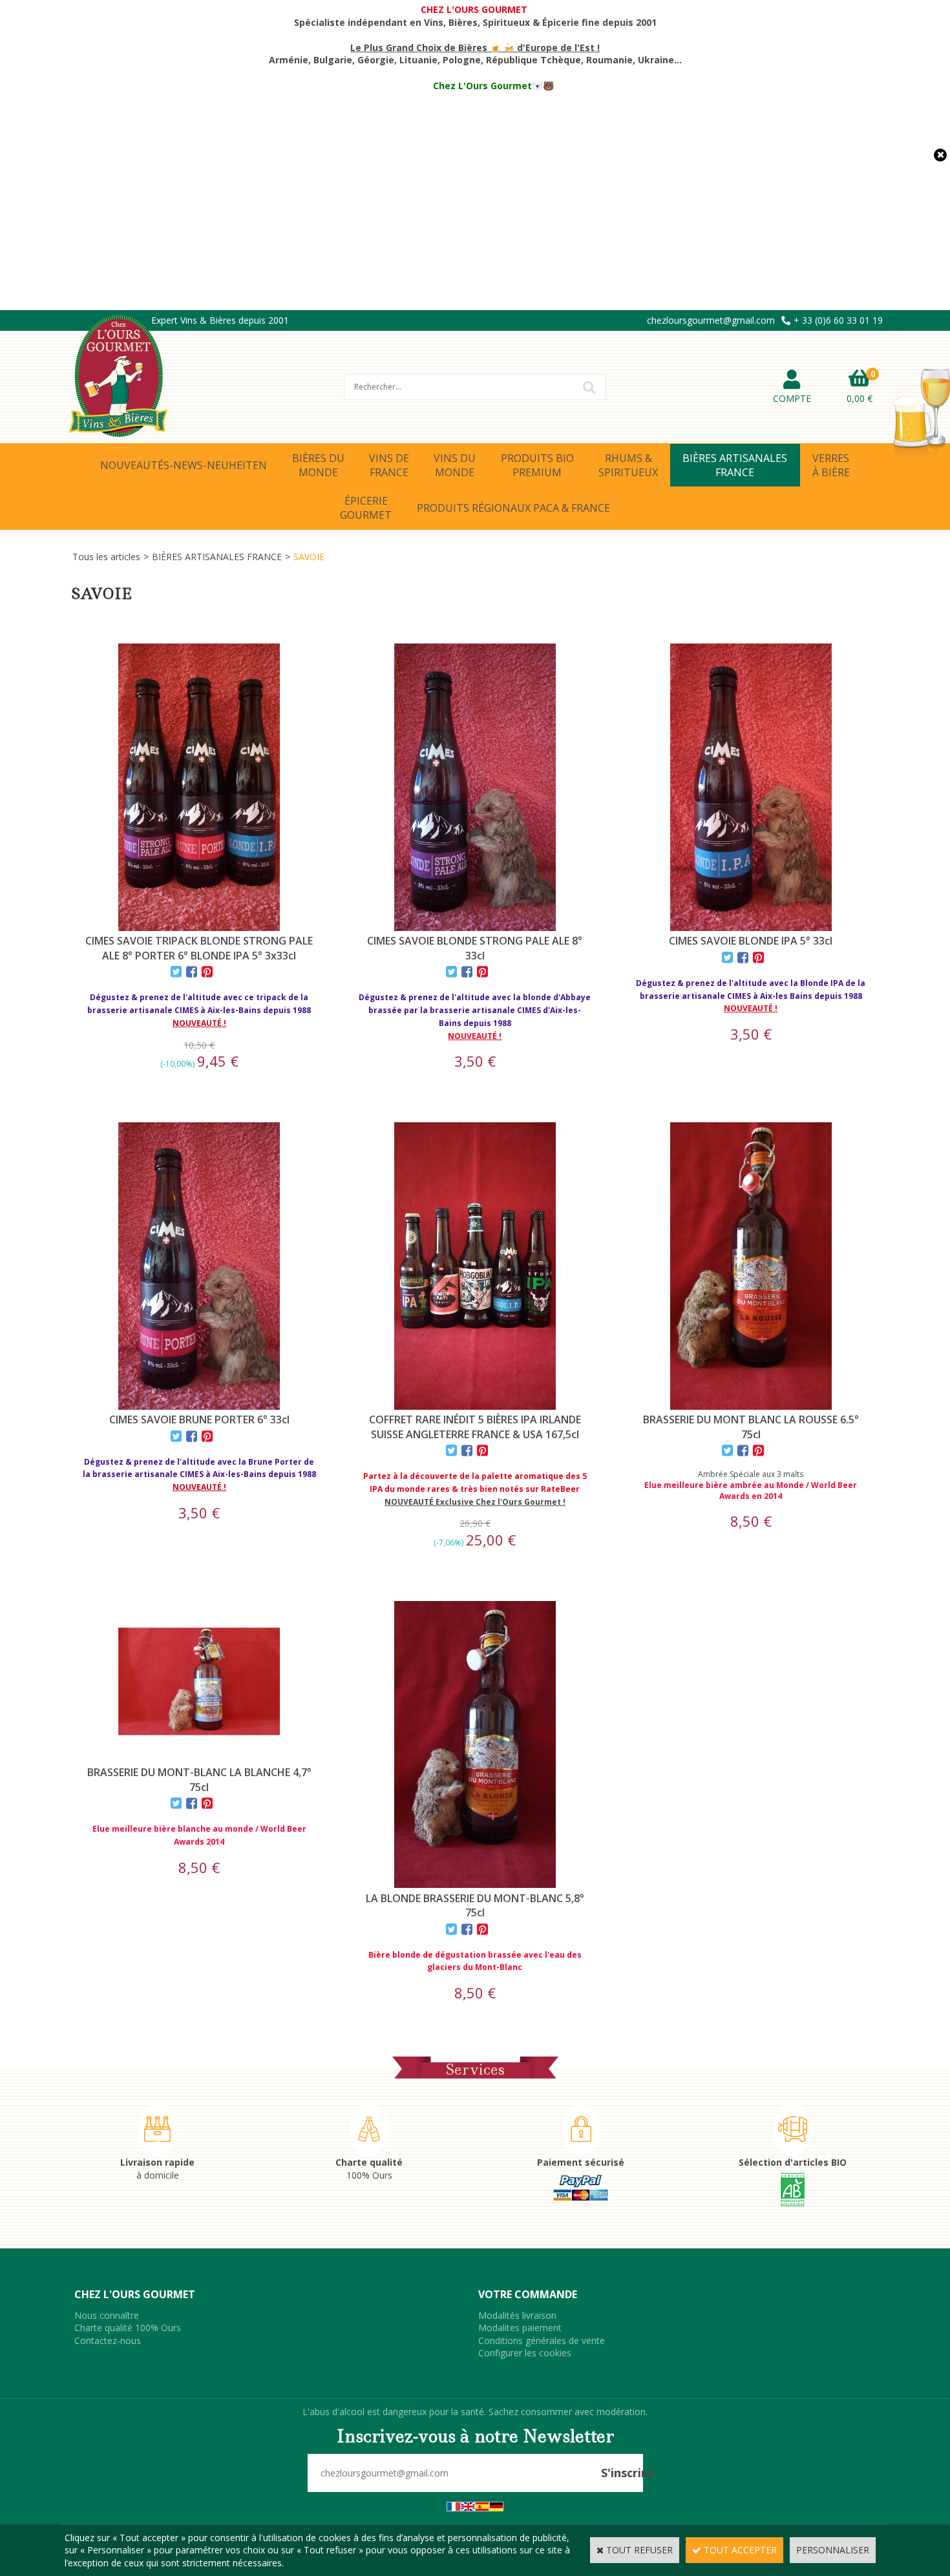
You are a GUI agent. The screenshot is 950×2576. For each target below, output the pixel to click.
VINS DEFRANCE (389, 465)
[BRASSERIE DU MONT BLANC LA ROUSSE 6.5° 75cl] (751, 1406)
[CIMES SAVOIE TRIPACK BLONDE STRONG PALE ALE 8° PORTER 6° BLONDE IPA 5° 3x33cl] (199, 927)
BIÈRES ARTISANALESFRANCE (735, 465)
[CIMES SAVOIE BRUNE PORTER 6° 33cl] (199, 1406)
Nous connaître (107, 2315)
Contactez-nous (108, 2340)
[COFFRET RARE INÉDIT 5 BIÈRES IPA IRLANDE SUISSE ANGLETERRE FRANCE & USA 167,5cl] (475, 1406)
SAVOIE (309, 557)
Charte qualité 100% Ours (128, 2328)
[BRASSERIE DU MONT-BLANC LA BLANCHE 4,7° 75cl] (199, 1759)
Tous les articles (106, 557)
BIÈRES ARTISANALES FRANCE (217, 557)
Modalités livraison (517, 2315)
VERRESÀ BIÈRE (831, 465)
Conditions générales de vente (542, 2340)
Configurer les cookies (525, 2353)
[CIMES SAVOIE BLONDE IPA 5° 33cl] (751, 927)
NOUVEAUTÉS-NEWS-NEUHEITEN (184, 465)
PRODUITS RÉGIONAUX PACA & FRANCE (513, 508)
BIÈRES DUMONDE (318, 465)
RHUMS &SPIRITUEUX (628, 465)
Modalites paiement (520, 2328)
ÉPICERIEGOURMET (366, 508)
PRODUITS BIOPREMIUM (537, 465)
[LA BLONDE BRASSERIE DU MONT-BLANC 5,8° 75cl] (475, 1884)
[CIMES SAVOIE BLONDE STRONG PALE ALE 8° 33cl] (475, 927)
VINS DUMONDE (455, 465)
